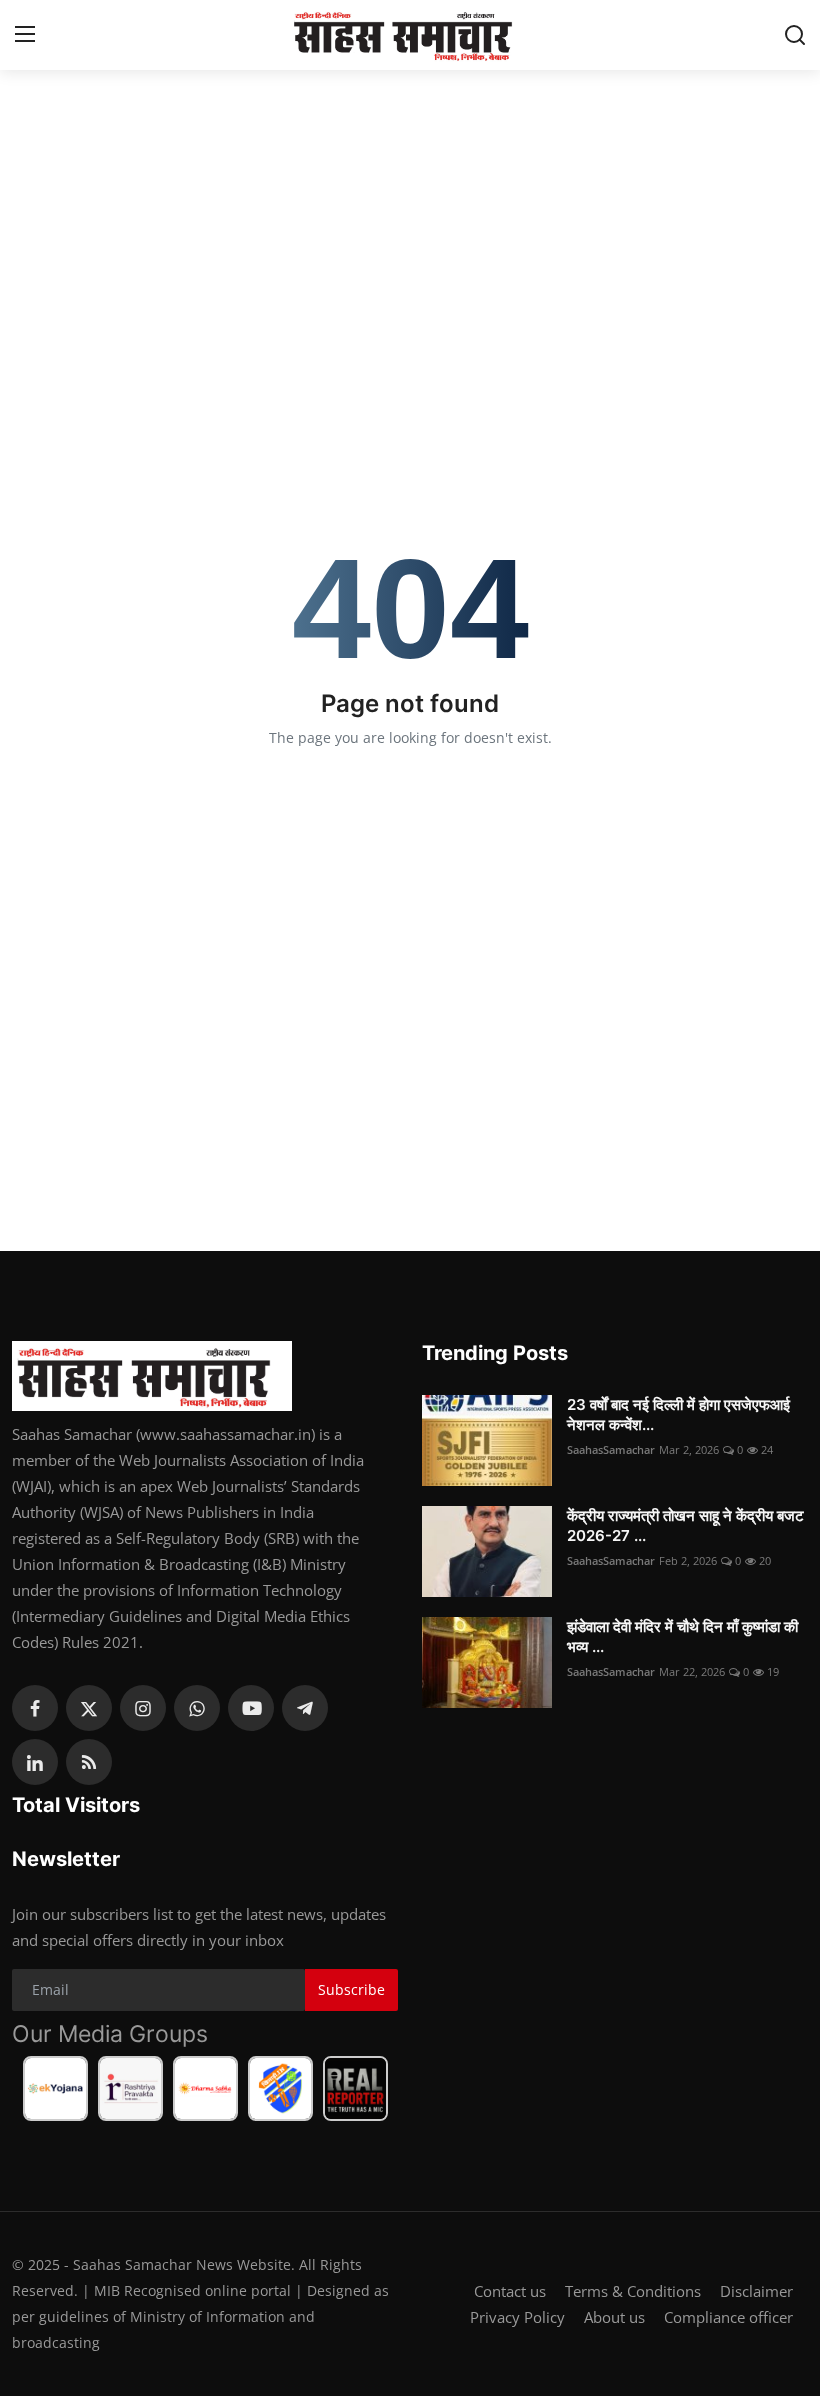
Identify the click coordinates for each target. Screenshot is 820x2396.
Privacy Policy (517, 2317)
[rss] (89, 1762)
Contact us (510, 2291)
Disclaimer (756, 2291)
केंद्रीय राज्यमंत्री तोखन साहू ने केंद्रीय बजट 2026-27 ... (685, 1525)
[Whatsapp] (197, 1708)
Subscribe (351, 1989)
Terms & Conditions (633, 2291)
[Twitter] (89, 1708)
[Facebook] (35, 1708)
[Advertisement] (410, 210)
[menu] (25, 35)
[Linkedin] (35, 1762)
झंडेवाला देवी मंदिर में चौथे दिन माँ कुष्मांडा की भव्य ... (682, 1636)
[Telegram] (305, 1708)
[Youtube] (251, 1708)
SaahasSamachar (611, 1449)
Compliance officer (728, 2317)
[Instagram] (143, 1708)
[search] (795, 35)
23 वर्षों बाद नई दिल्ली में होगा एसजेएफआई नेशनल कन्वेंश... (678, 1414)
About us (614, 2317)
